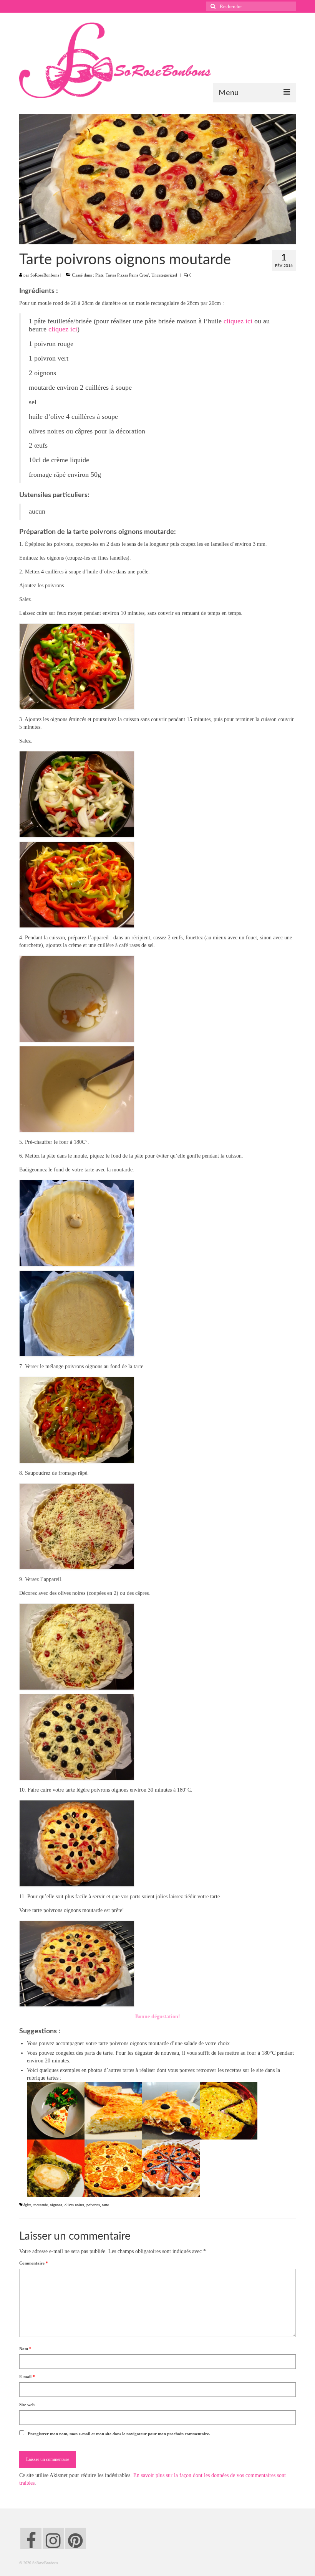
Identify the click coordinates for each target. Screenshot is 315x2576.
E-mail (27, 2377)
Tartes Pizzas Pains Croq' (127, 275)
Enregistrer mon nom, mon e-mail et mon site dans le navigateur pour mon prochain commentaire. (119, 2434)
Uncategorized (164, 275)
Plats (99, 275)
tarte (105, 2205)
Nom (25, 2349)
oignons (56, 2205)
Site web (27, 2405)
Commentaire (34, 2263)
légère (27, 2205)
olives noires (74, 2205)
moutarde (41, 2205)
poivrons (93, 2205)
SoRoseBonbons (45, 275)
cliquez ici (238, 321)
